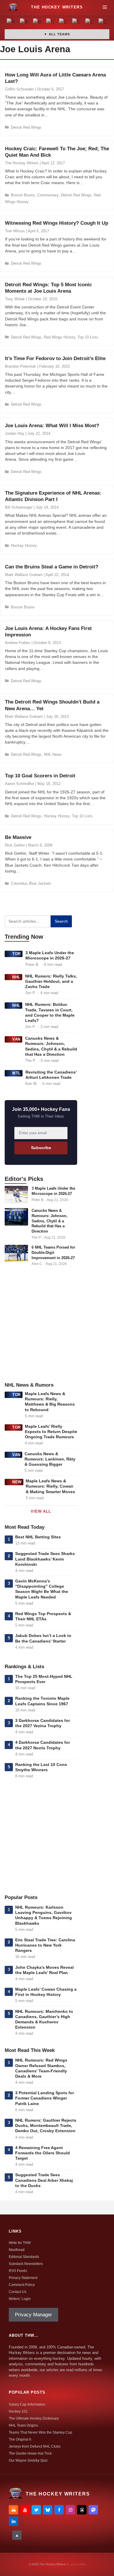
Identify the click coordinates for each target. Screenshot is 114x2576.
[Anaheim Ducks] (11, 23)
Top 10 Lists (88, 337)
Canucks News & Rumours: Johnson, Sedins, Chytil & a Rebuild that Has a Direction (50, 1221)
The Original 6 (20, 2439)
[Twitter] (36, 2510)
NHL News (53, 754)
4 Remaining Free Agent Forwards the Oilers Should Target (43, 2153)
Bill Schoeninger (19, 507)
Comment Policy (22, 2285)
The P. (31, 1061)
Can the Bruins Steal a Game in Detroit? (52, 567)
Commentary (48, 195)
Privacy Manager (33, 2315)
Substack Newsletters (26, 2264)
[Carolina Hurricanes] (64, 23)
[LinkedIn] (13, 2521)
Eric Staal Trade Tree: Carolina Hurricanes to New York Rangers (45, 1945)
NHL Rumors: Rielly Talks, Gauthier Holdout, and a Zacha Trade (51, 981)
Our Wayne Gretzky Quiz (28, 2460)
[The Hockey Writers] (13, 7)
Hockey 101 (18, 2411)
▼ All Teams (57, 34)
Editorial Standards (24, 2257)
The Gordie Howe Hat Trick (30, 2453)
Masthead (17, 2250)
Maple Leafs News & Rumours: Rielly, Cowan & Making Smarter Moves (50, 1486)
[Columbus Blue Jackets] (103, 23)
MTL (17, 1073)
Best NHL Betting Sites (38, 1537)
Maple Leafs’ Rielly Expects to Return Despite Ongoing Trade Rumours (51, 1432)
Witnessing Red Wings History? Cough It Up (57, 223)
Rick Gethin (15, 845)
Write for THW (20, 2243)
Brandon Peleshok (20, 366)
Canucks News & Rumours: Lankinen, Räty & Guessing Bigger (50, 1459)
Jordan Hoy (15, 433)
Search (61, 921)
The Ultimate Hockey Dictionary (34, 2418)
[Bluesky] (48, 2510)
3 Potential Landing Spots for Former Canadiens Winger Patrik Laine (45, 2098)
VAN (16, 1039)
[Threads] (82, 2510)
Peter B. (32, 965)
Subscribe (41, 1148)
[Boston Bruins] (24, 23)
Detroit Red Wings (26, 127)
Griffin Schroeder (19, 89)
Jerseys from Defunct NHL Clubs (35, 2446)
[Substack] (13, 2510)
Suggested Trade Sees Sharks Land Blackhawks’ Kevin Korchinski (45, 1559)
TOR (17, 954)
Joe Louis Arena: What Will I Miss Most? (52, 426)
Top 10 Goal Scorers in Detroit (40, 776)
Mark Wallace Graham (24, 575)
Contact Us (18, 2292)
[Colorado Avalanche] (90, 23)
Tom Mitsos (15, 231)
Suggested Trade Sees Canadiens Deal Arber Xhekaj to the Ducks (44, 2180)
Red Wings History (59, 337)
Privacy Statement (23, 2278)
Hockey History (24, 546)
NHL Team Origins (23, 2425)
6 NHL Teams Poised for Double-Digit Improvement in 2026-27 (53, 1252)
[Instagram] (70, 2510)
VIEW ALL (41, 1511)
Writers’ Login (20, 2299)
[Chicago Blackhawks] (77, 23)
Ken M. (32, 1084)
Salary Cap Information (27, 2404)
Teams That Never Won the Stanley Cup (40, 2432)
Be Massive (18, 837)
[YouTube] (25, 2510)
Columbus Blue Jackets (31, 883)
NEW (17, 1482)
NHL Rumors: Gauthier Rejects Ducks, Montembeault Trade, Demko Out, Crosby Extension (46, 2125)
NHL (16, 977)
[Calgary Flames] (50, 23)
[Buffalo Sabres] (38, 23)
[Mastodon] (93, 2510)
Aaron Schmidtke (20, 784)
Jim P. (30, 993)
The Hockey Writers (22, 163)
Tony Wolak (15, 299)
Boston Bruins (23, 195)
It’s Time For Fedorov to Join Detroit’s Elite (55, 358)
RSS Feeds (18, 2271)
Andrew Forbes (18, 643)
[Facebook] (59, 2510)
